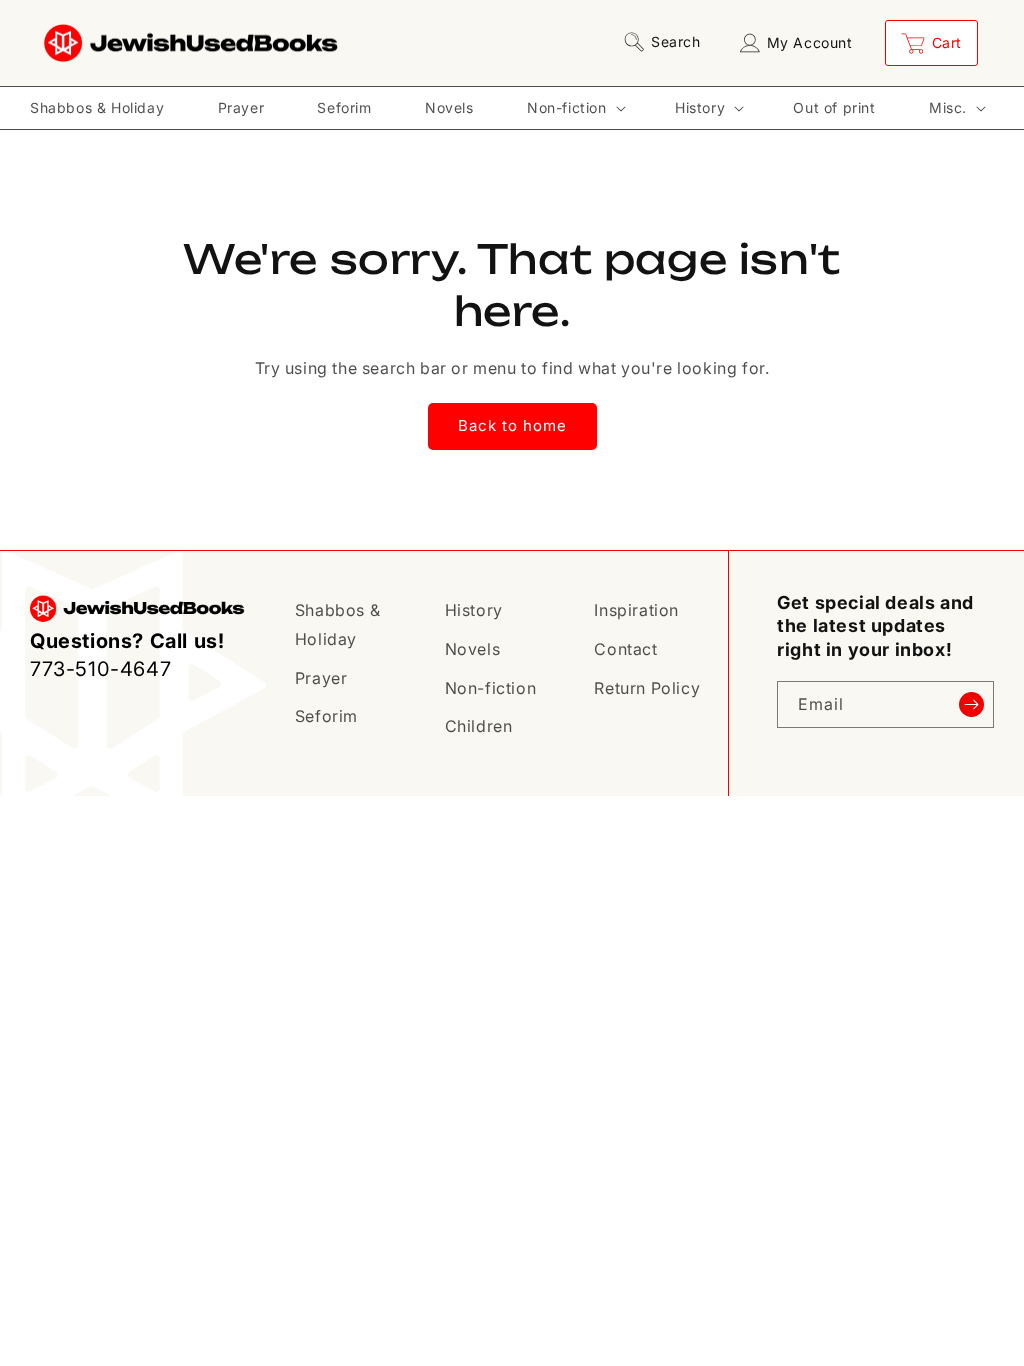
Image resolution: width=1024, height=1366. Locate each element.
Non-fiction (491, 688)
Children (479, 726)
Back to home (512, 425)
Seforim (326, 716)
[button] (666, 42)
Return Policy (647, 688)
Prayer (321, 678)
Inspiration (636, 610)
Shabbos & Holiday (337, 624)
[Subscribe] (971, 704)
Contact (625, 649)
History (474, 610)
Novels (473, 649)
